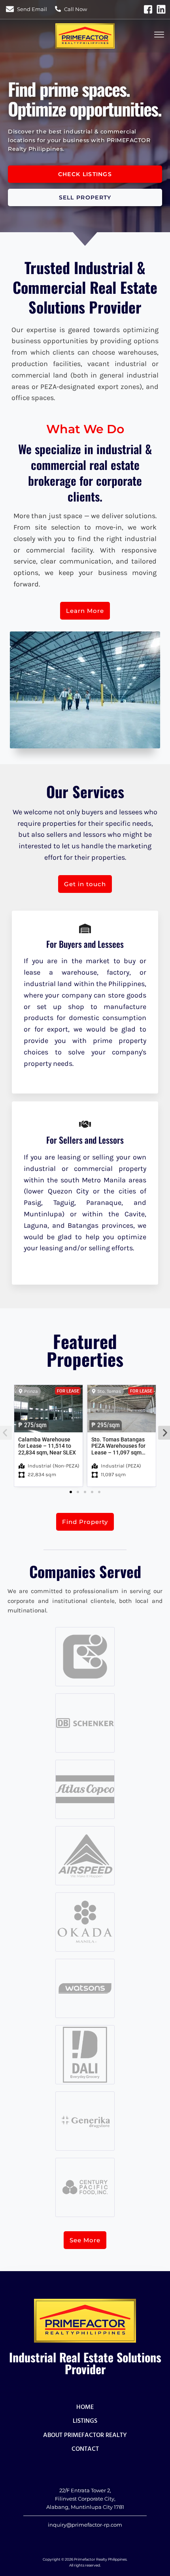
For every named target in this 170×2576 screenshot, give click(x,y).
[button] (71, 1492)
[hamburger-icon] (159, 36)
